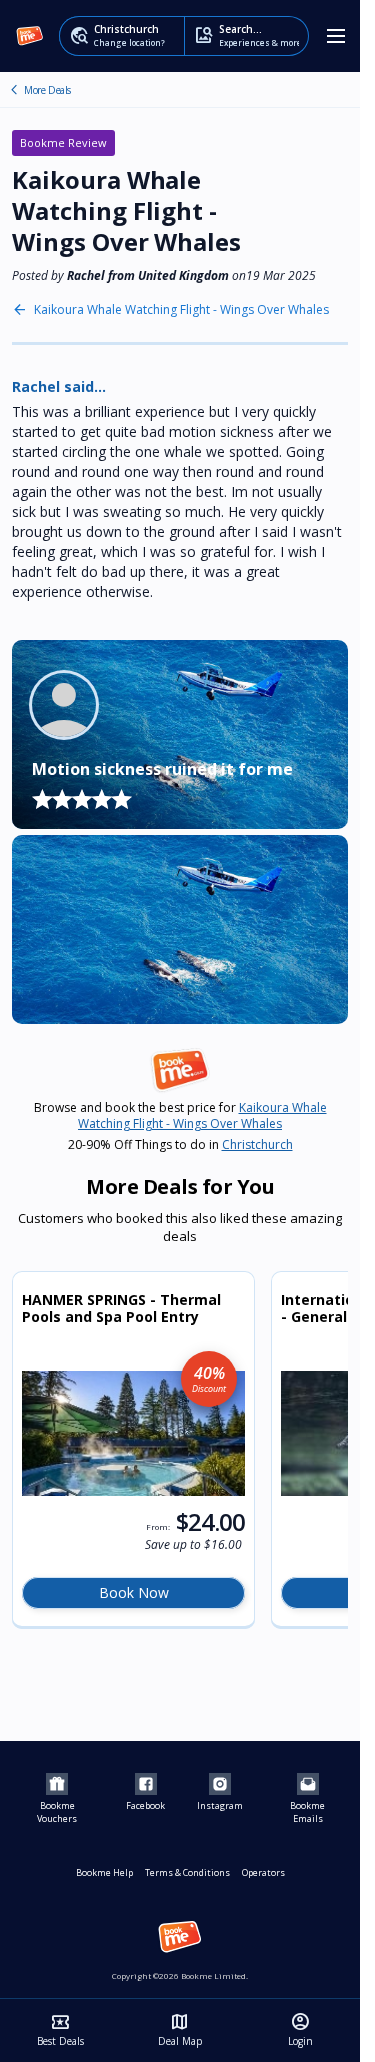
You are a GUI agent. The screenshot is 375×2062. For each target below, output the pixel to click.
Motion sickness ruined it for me (162, 769)
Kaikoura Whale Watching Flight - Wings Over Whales (181, 310)
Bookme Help (104, 1872)
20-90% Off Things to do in (180, 1145)
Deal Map (180, 2030)
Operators (263, 1872)
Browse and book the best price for (180, 1116)
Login (300, 2030)
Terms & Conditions (187, 1872)
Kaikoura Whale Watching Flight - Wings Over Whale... (14, 90)
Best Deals (60, 2030)
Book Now (134, 1592)
